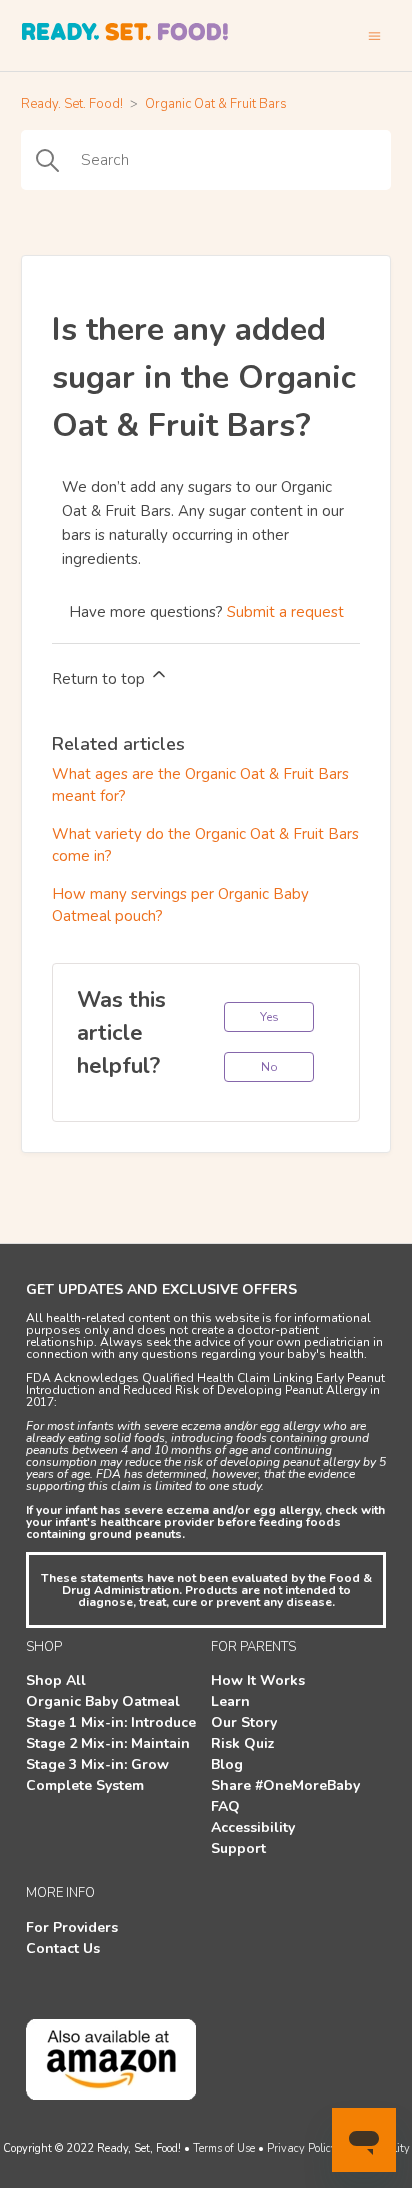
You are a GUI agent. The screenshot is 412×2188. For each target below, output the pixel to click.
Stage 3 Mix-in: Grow (97, 1764)
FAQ (225, 1806)
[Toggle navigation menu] (374, 35)
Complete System (85, 1785)
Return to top (100, 679)
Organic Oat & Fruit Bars (216, 104)
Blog (227, 1764)
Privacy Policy (302, 2148)
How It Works (258, 1680)
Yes (269, 1017)
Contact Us (63, 1948)
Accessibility (253, 1827)
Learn (230, 1701)
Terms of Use (224, 2148)
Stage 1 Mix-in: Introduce (111, 1722)
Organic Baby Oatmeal (103, 1701)
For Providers (72, 1927)
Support (238, 1848)
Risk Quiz (243, 1743)
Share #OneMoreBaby (285, 1785)
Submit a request (285, 612)
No (269, 1067)
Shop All (56, 1680)
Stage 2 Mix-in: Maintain (108, 1743)
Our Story (244, 1722)
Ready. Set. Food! (72, 104)
